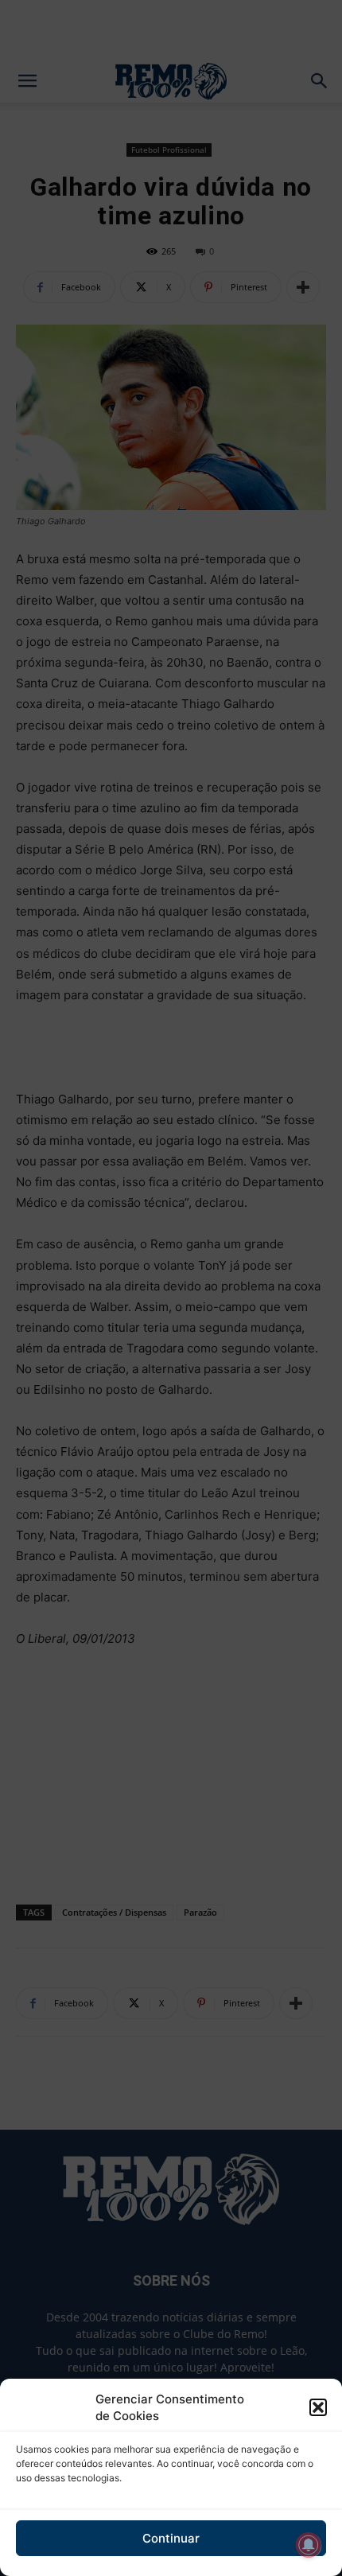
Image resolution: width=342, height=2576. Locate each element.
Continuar (171, 2538)
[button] (318, 2407)
